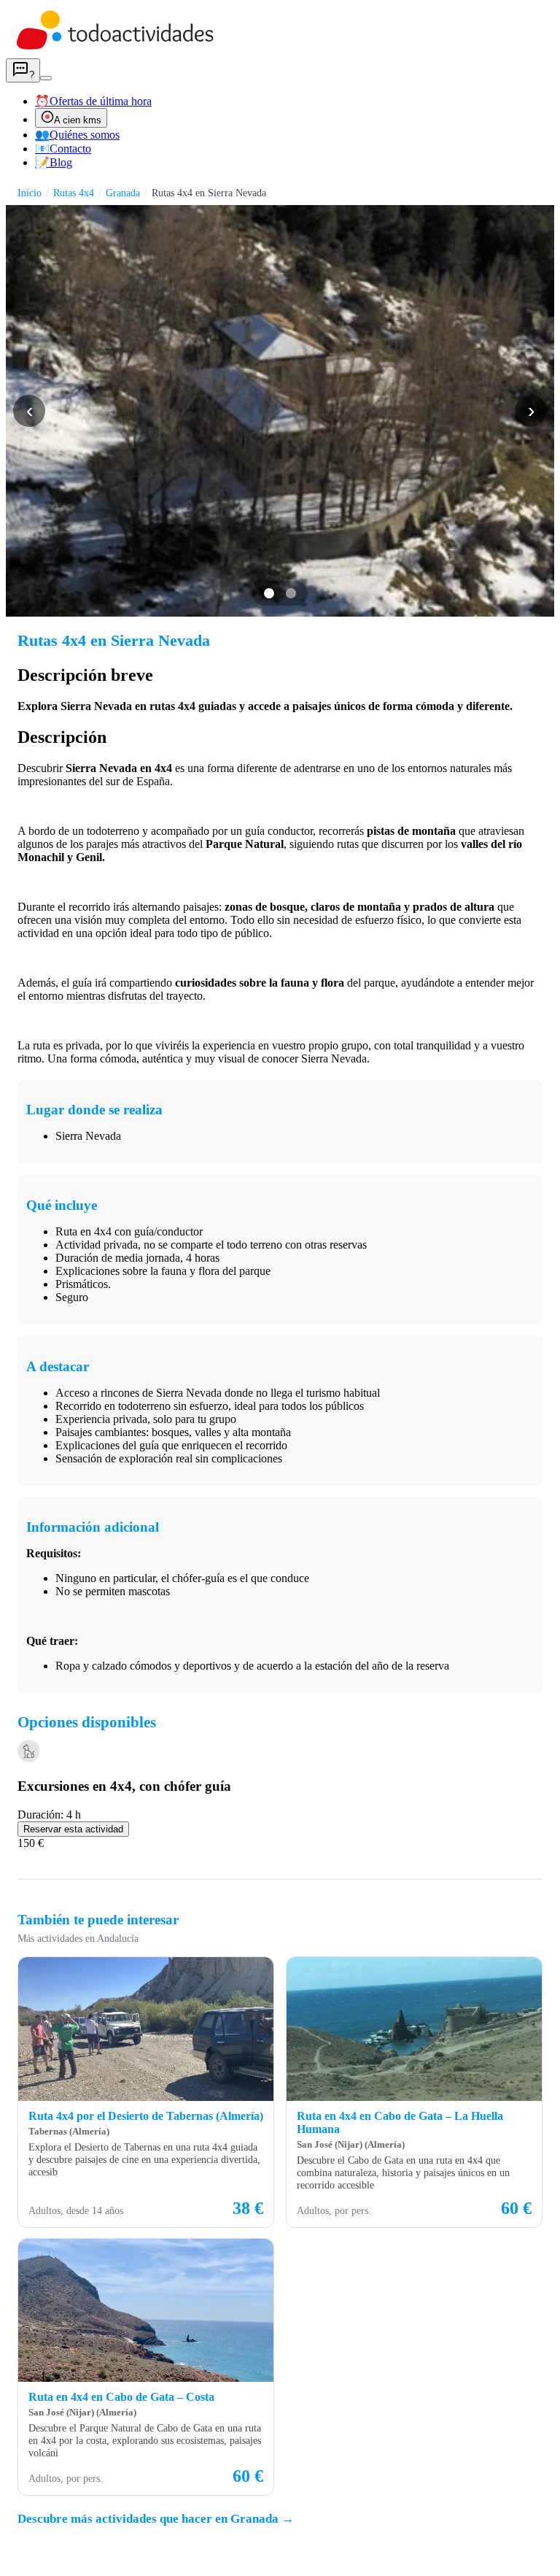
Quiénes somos (77, 135)
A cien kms (78, 120)
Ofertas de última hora (93, 101)
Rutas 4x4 (74, 193)
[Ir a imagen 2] (291, 593)
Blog (54, 162)
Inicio (30, 193)
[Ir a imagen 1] (269, 593)
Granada (123, 193)
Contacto (63, 149)
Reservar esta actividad (73, 1829)
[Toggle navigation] (46, 78)
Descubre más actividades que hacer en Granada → (156, 2519)
